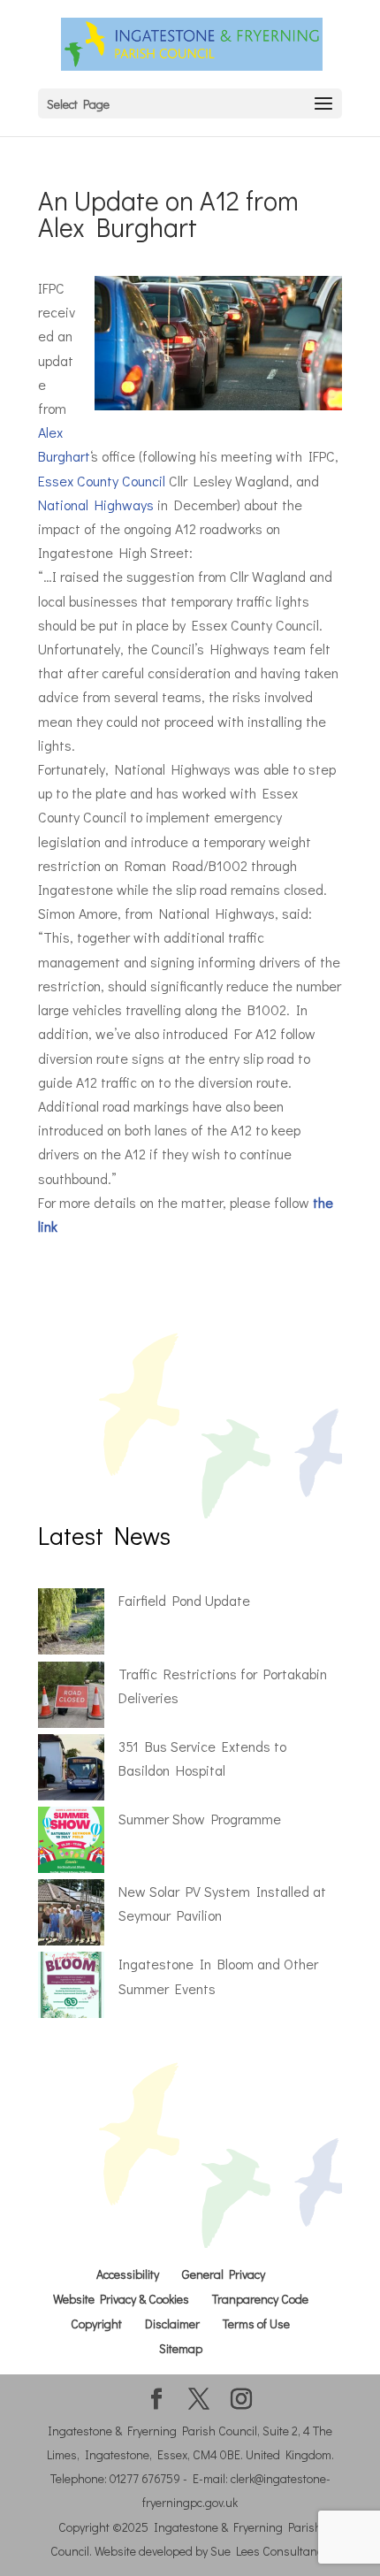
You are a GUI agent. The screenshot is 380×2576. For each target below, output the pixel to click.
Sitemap (181, 2348)
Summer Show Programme (200, 1819)
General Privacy (224, 2274)
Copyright (96, 2324)
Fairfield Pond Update (184, 1600)
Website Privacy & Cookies (121, 2299)
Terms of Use (256, 2324)
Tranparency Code (260, 2299)
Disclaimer (172, 2324)
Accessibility (128, 2274)
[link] (102, 481)
